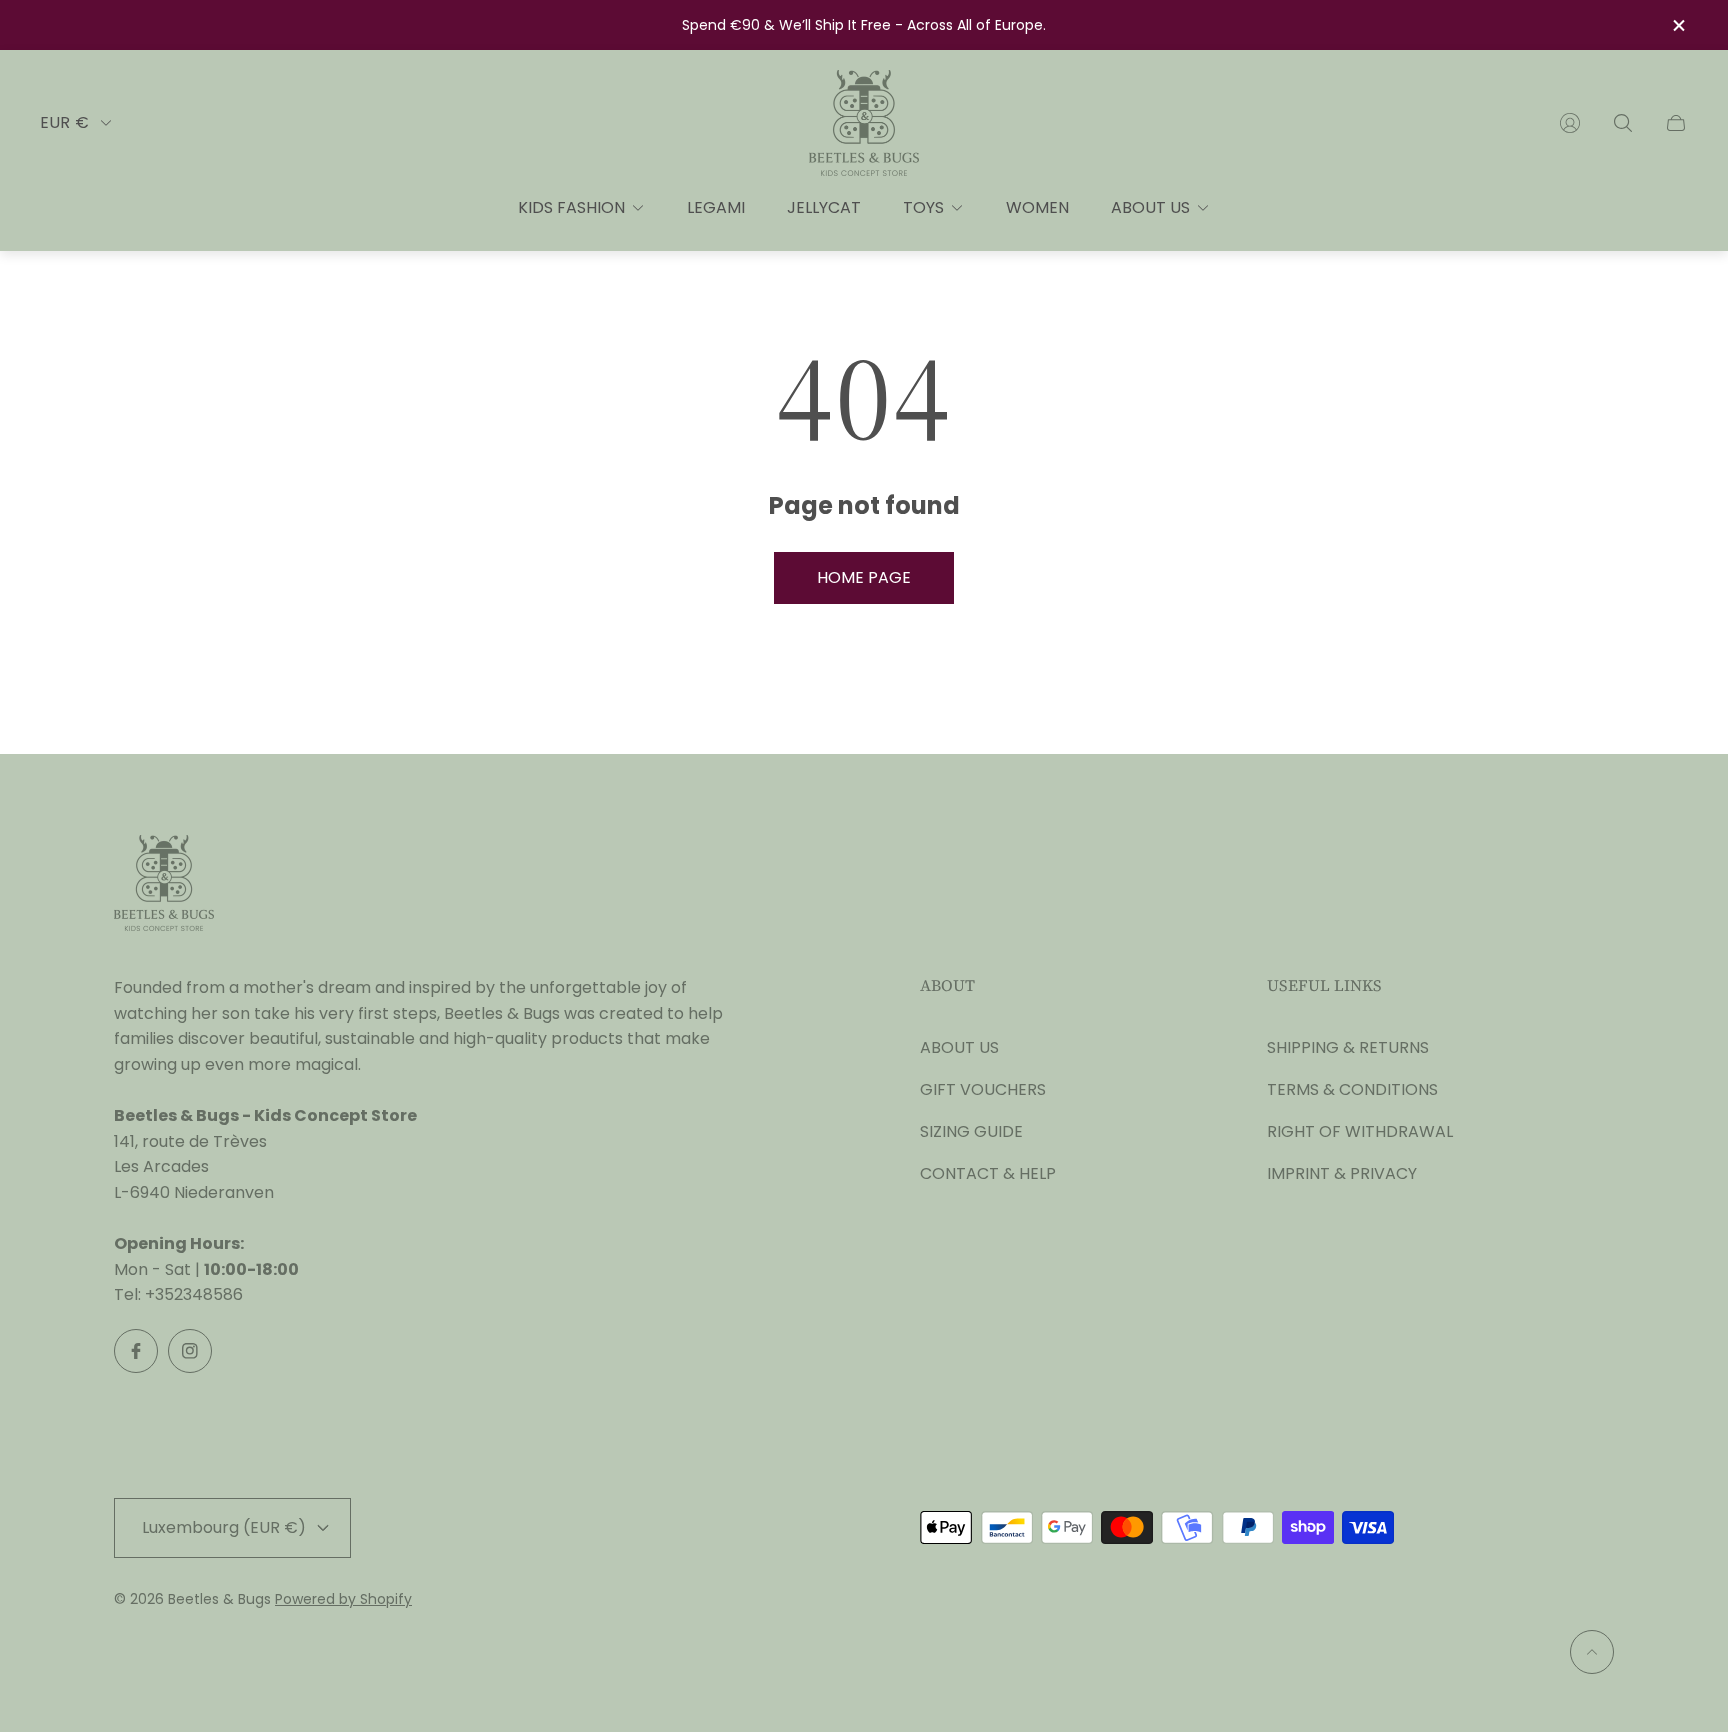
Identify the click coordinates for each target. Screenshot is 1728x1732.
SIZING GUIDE (971, 1131)
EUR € (64, 123)
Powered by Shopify (343, 1599)
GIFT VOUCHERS (983, 1089)
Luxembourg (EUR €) (224, 1527)
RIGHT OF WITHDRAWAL (1360, 1131)
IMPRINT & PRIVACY (1342, 1173)
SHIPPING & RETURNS (1348, 1047)
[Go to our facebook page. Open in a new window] (136, 1351)
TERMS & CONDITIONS (1352, 1089)
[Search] (1623, 123)
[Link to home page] (164, 885)
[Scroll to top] (1592, 1652)
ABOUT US (959, 1047)
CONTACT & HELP (988, 1173)
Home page (864, 577)
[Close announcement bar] (1678, 25)
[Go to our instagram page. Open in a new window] (190, 1351)
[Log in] (1570, 123)
